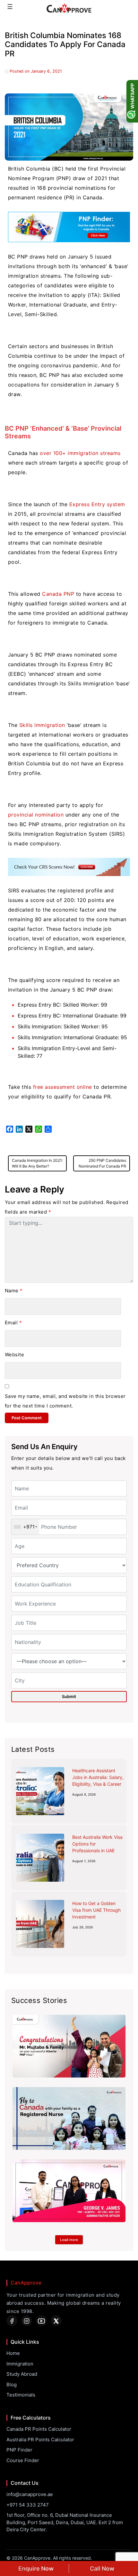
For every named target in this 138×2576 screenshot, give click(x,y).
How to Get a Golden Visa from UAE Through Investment (96, 1910)
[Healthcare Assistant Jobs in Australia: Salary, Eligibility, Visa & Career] (40, 1791)
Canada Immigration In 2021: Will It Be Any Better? (37, 1163)
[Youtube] (41, 2321)
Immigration (20, 2364)
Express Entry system (97, 504)
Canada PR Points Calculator (39, 2429)
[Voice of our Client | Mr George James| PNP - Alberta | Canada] (69, 2191)
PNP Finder (19, 2450)
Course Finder (23, 2460)
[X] (56, 2321)
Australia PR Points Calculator (40, 2440)
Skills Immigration (42, 725)
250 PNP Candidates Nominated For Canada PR (102, 1163)
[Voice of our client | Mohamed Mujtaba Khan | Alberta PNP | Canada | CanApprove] (69, 2046)
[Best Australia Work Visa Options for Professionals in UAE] (40, 1858)
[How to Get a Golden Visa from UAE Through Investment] (40, 1924)
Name (14, 1291)
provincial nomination (36, 815)
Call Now (102, 2568)
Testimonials (21, 2395)
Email (13, 1323)
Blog (12, 2385)
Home (13, 2353)
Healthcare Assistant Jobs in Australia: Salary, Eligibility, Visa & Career (98, 1777)
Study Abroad (22, 2374)
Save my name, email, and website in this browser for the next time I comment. (65, 1401)
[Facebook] (12, 2321)
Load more (69, 2240)
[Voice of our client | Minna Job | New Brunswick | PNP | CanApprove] (69, 2118)
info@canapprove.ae (30, 2494)
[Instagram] (27, 2321)
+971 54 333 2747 (28, 2505)
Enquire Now (36, 2568)
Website (14, 1355)
